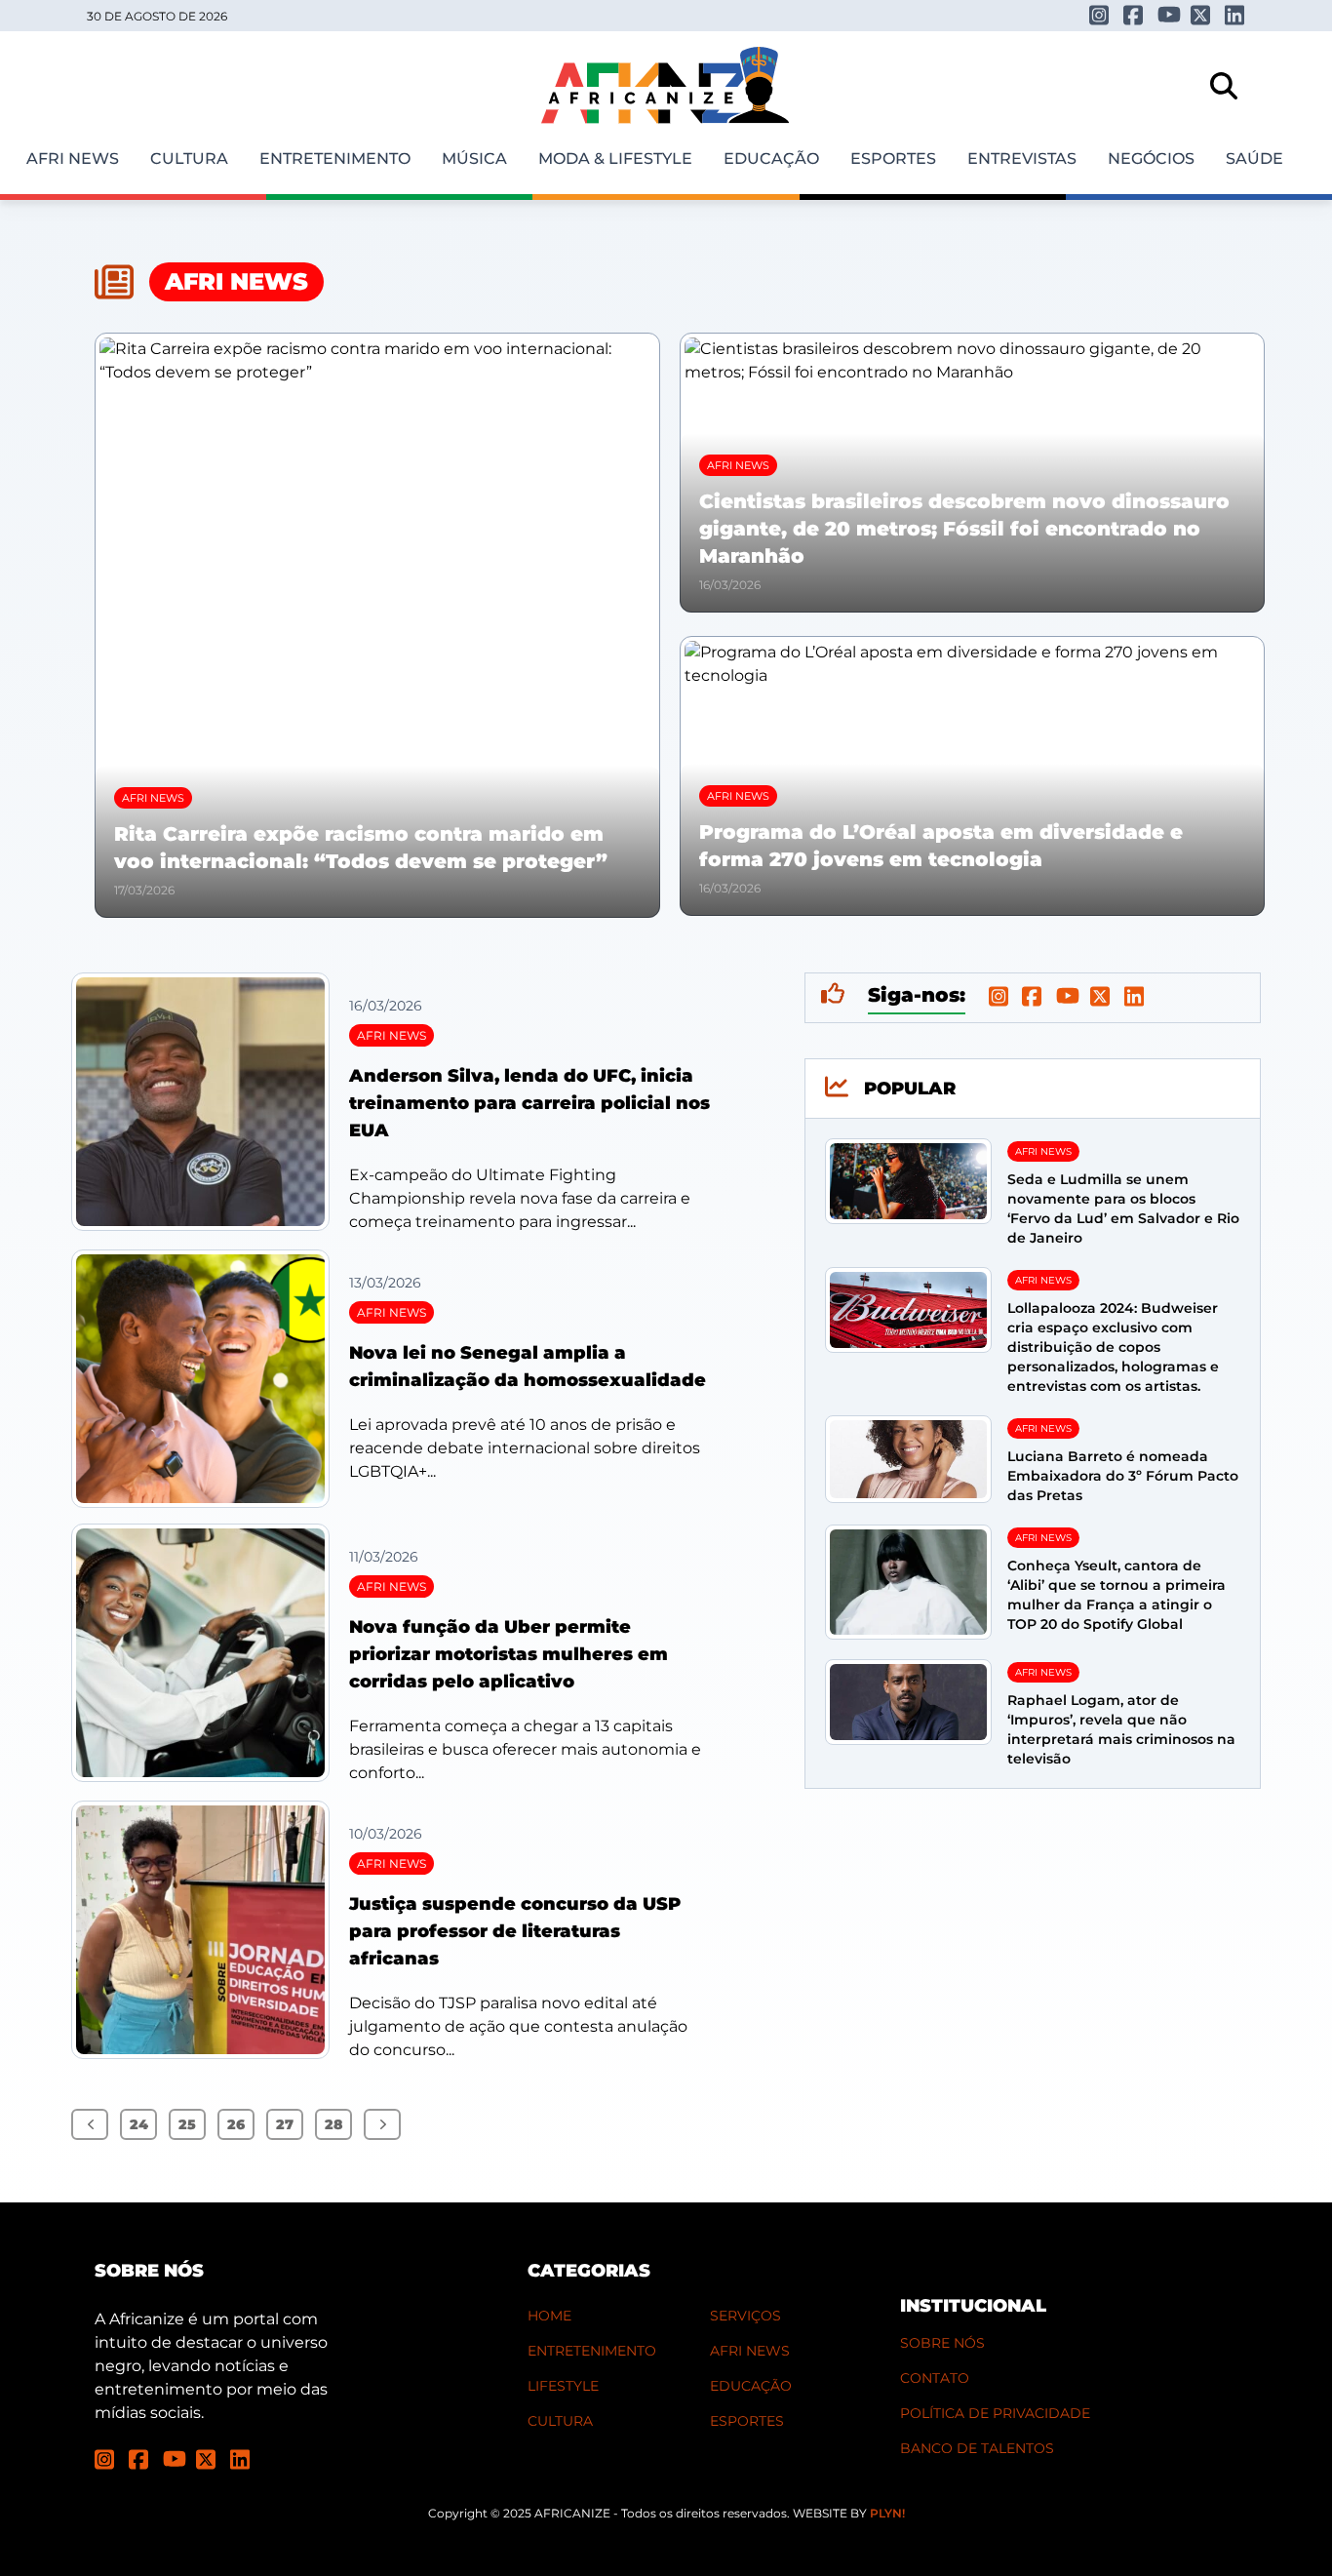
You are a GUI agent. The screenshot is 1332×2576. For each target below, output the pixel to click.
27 (285, 2124)
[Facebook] (1134, 15)
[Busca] (1224, 86)
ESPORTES (747, 2421)
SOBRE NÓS (942, 2343)
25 (187, 2124)
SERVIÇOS (745, 2316)
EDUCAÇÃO (751, 2386)
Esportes (893, 159)
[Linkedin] (1235, 15)
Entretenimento (335, 159)
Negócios (1151, 159)
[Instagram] (1099, 15)
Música (474, 159)
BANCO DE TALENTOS (977, 2448)
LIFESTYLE (563, 2386)
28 (333, 2124)
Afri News (73, 159)
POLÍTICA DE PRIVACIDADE (995, 2413)
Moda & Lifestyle (615, 159)
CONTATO (935, 2378)
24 (139, 2124)
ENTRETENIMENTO (592, 2351)
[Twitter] (1201, 15)
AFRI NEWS (750, 2351)
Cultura (189, 159)
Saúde (1254, 159)
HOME (549, 2316)
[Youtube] (1168, 14)
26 (236, 2124)
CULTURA (560, 2421)
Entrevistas (1022, 159)
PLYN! (887, 2513)
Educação (771, 159)
